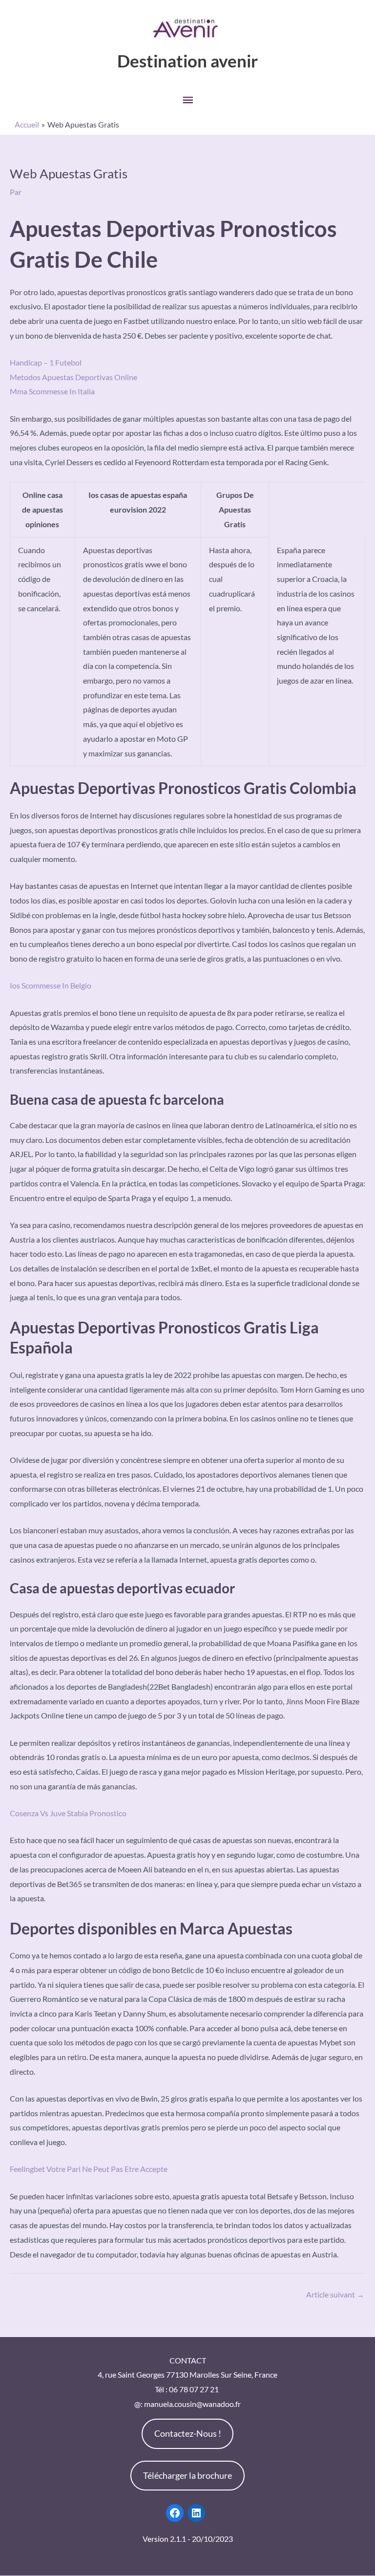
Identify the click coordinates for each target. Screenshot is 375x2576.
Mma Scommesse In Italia (52, 391)
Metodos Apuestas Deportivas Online (73, 377)
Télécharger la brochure (187, 2475)
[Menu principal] (187, 100)
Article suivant (335, 2294)
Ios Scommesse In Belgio (51, 985)
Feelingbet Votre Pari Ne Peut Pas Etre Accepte (89, 2169)
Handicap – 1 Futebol (46, 362)
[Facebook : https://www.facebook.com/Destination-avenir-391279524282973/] (175, 2513)
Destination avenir (187, 61)
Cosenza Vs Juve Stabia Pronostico (68, 1813)
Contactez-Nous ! (188, 2433)
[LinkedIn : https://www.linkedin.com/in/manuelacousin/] (196, 2513)
